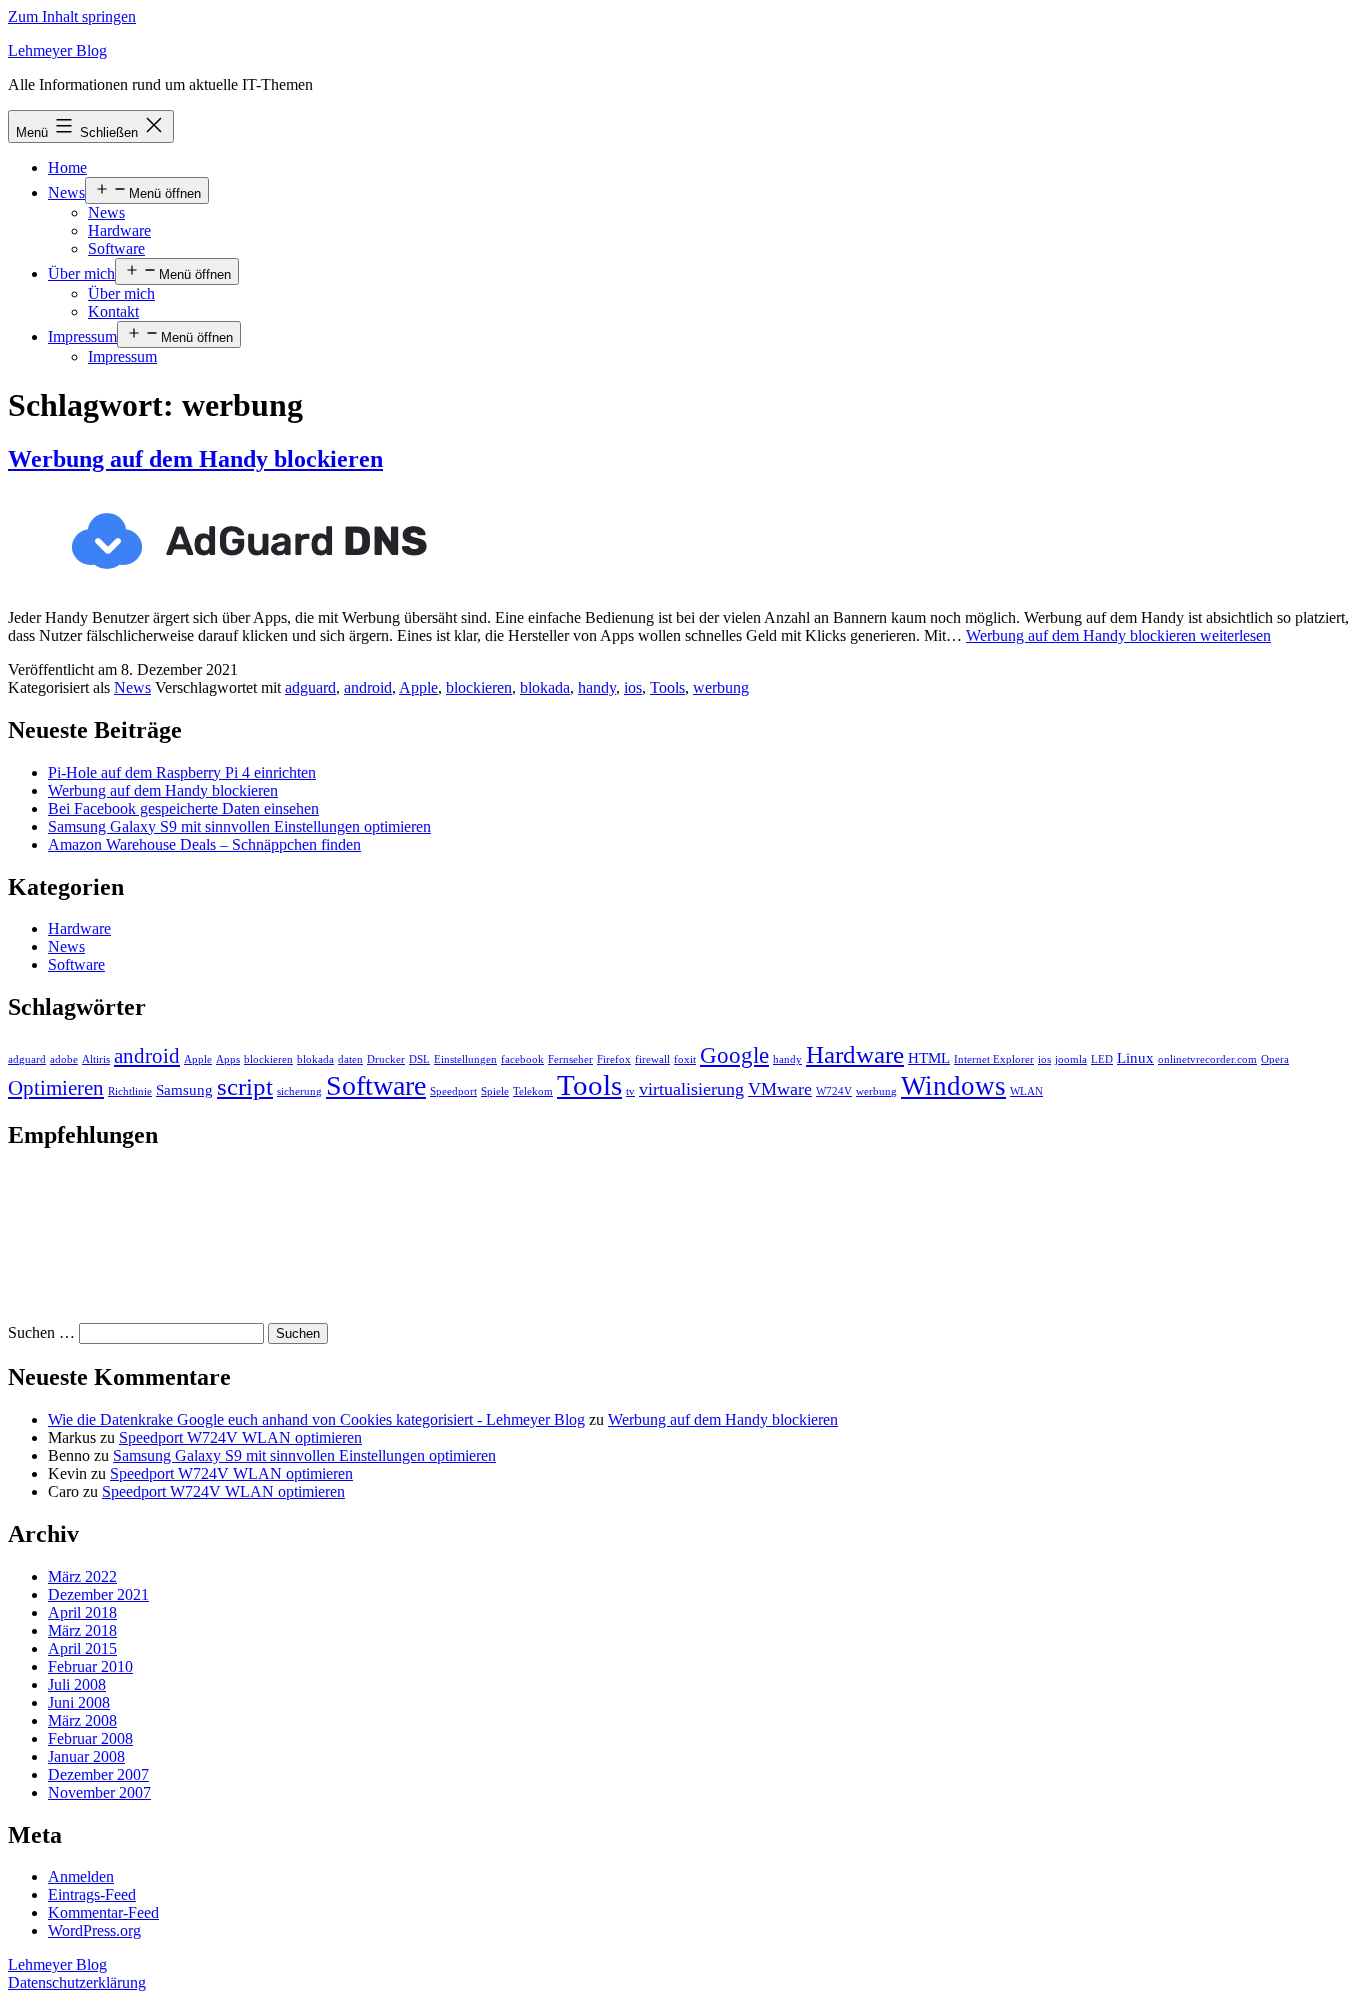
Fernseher (570, 1059)
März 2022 (82, 1576)
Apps (228, 1059)
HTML (929, 1057)
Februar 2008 (90, 1738)
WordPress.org (94, 1930)
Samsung (184, 1089)
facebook (522, 1059)
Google (734, 1055)
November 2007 (99, 1792)
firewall (652, 1059)
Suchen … (41, 1332)
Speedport (453, 1091)
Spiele (495, 1091)
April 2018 (82, 1612)
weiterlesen (1118, 635)
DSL (419, 1059)
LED (1102, 1059)
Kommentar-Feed (103, 1912)
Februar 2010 (90, 1666)
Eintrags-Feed (92, 1894)
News (66, 192)
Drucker (386, 1059)
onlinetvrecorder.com (1207, 1059)
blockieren (479, 687)
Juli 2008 (77, 1684)
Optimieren (56, 1088)
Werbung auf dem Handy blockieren (195, 459)
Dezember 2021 (98, 1594)
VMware (780, 1089)
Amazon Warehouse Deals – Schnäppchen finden (204, 844)
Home (67, 167)
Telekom (533, 1091)
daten (350, 1059)
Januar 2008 (86, 1756)
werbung (721, 687)
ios (633, 687)
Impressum (82, 336)
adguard (310, 687)
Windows (953, 1086)
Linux (1135, 1057)
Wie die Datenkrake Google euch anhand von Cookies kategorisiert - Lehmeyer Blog (316, 1419)
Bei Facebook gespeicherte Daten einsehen (183, 808)
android (368, 687)
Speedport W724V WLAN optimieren (240, 1437)
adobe (64, 1059)
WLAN (1026, 1091)
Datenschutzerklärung (77, 1982)
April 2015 (82, 1648)
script (245, 1086)
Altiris (96, 1059)
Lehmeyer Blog (57, 50)
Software (116, 248)
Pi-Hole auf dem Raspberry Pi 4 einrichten (182, 772)
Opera (1275, 1059)
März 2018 (82, 1630)
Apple (418, 687)
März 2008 (82, 1720)
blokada (545, 687)
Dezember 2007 (98, 1774)
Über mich (81, 273)
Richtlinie (130, 1091)
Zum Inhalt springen (72, 16)
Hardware (119, 230)
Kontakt (113, 311)
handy (597, 687)
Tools (667, 687)
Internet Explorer (994, 1059)
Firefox (614, 1059)
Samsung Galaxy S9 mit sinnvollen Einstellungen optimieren (239, 826)
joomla (1071, 1059)
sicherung (299, 1091)
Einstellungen (465, 1059)
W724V (834, 1091)
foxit (685, 1059)
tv (630, 1091)
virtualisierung (691, 1089)
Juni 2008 (79, 1702)
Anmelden (81, 1876)
